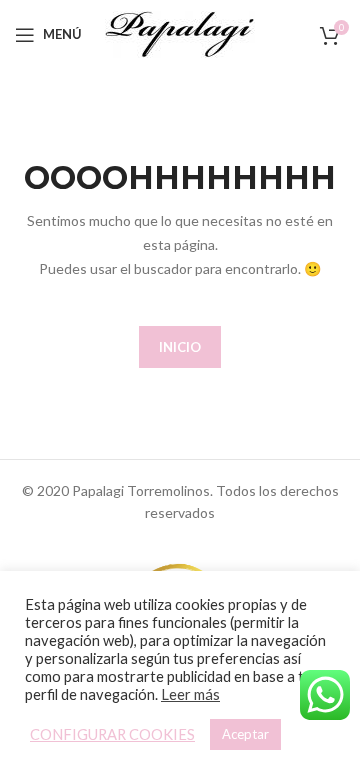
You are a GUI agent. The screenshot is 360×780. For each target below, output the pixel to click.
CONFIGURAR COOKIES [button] (112, 734)
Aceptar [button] (245, 734)
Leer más (190, 694)
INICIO (180, 347)
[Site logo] (180, 32)
